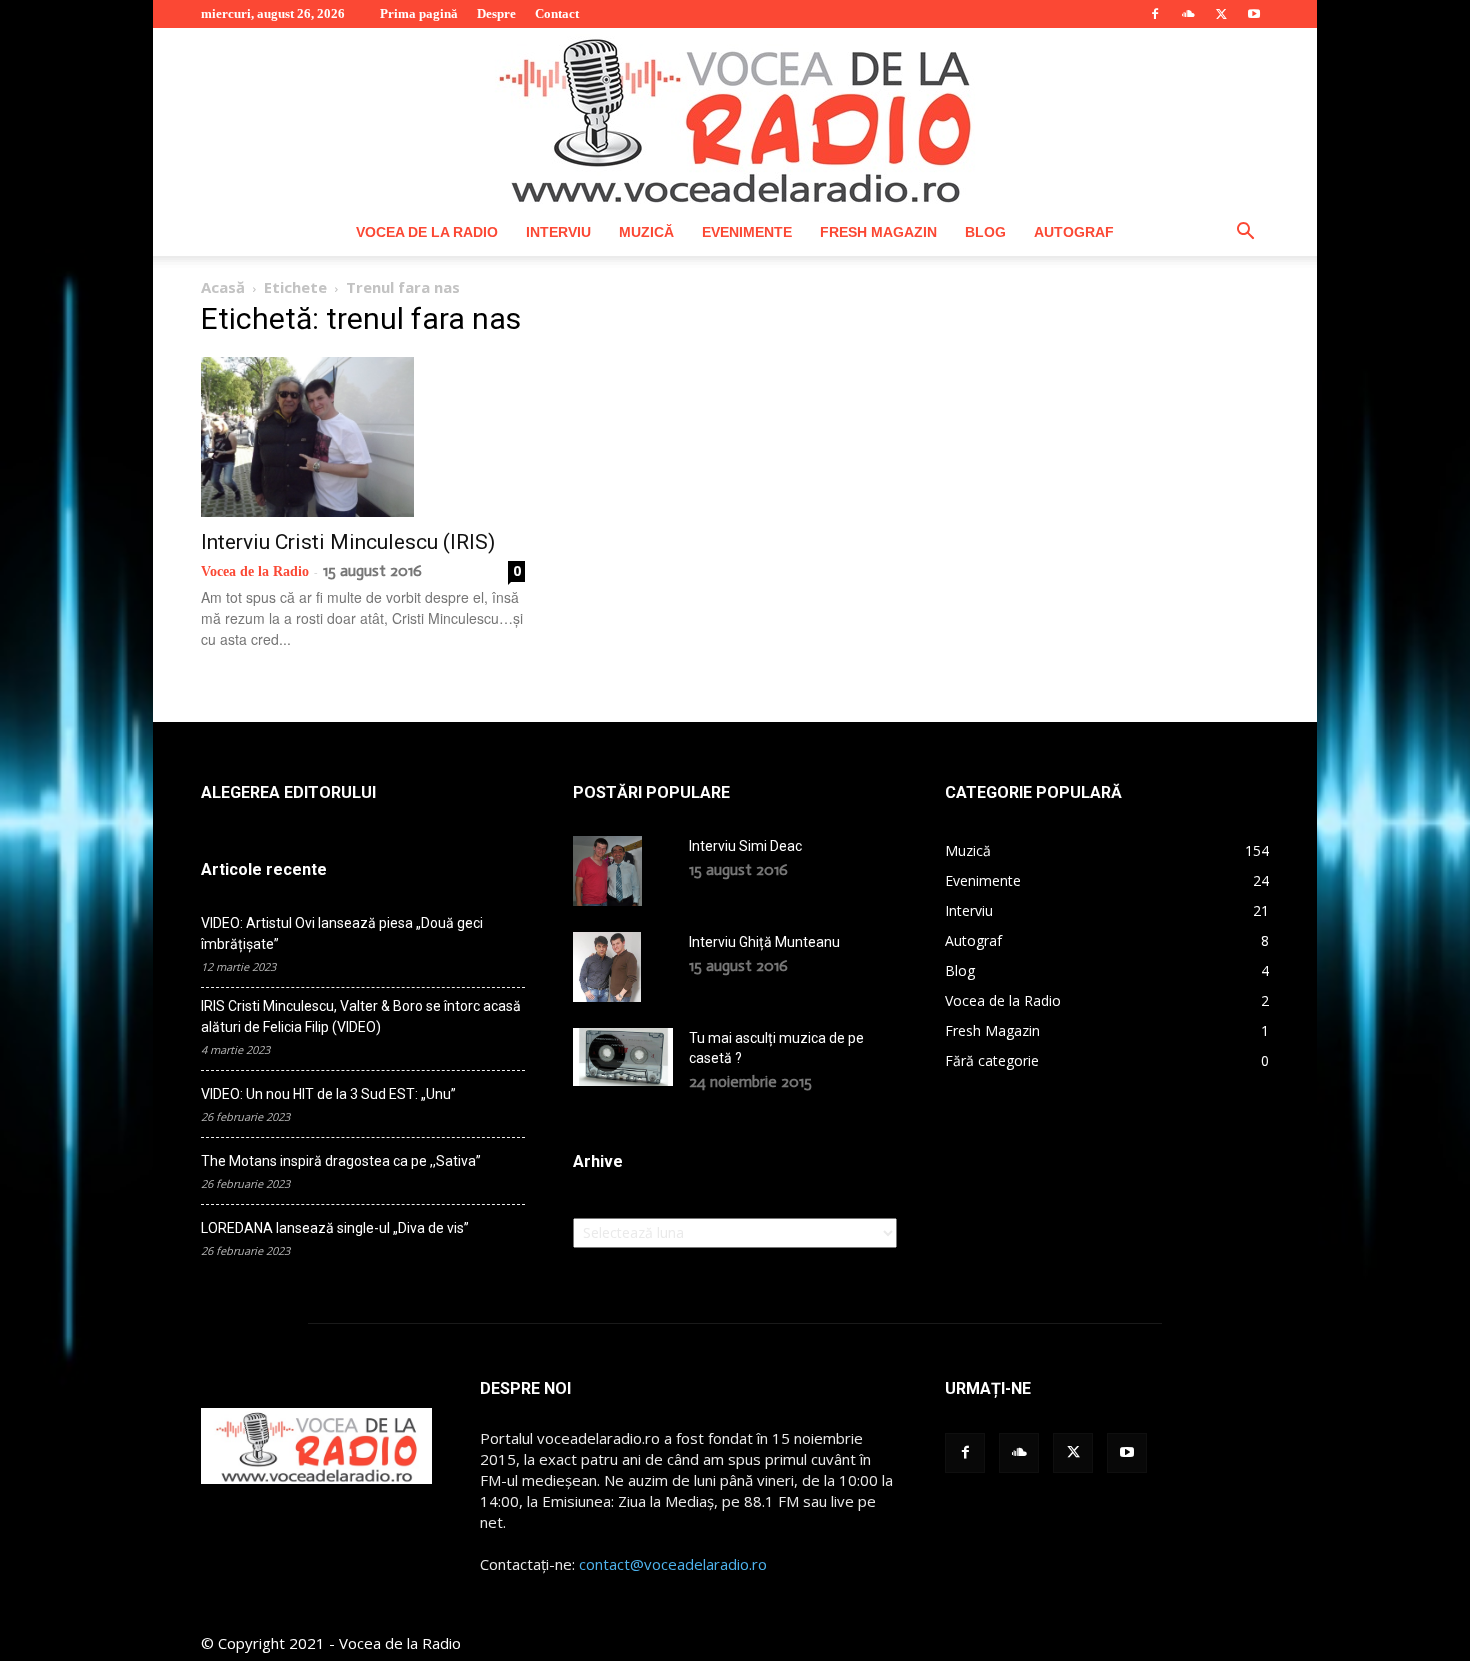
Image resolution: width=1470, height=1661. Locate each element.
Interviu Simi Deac (745, 846)
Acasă (223, 287)
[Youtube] (1254, 14)
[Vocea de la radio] (735, 118)
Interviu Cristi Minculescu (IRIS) (348, 542)
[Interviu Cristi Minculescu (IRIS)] (363, 437)
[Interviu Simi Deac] (607, 871)
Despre (496, 13)
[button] (1245, 233)
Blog (985, 232)
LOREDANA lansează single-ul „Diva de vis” (335, 1228)
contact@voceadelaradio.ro (673, 1564)
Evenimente (747, 232)
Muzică (646, 232)
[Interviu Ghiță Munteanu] (607, 967)
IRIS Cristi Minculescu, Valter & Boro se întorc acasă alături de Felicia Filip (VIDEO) (361, 1016)
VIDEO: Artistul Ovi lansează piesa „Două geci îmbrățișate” (342, 933)
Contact (557, 13)
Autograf (1074, 232)
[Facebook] (1155, 14)
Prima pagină (419, 13)
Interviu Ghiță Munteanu (764, 942)
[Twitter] (1221, 14)
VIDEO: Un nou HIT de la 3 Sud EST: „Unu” (328, 1094)
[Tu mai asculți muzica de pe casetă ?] (623, 1057)
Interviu (558, 232)
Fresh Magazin (878, 232)
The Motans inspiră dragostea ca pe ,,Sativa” (341, 1161)
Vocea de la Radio (427, 232)
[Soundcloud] (1188, 14)
